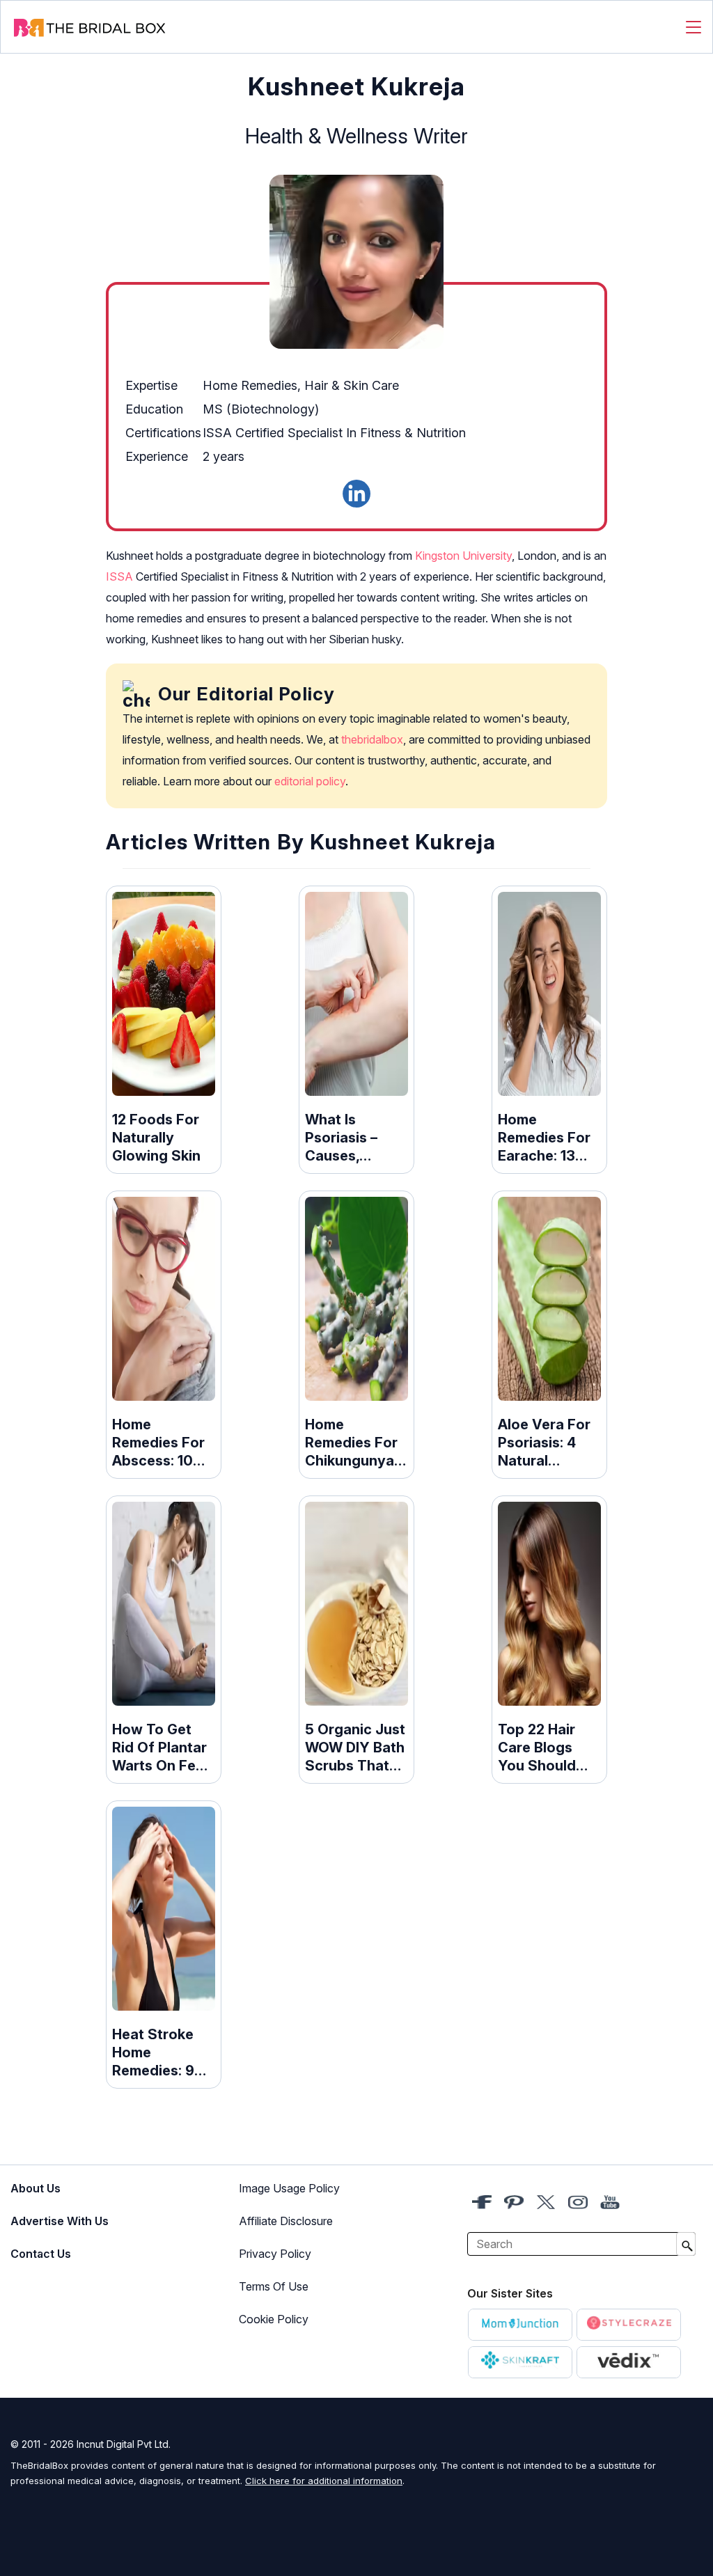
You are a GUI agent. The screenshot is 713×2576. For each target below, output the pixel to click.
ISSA (119, 576)
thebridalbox (372, 739)
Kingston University (463, 556)
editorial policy (310, 781)
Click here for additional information (324, 2481)
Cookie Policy (274, 2319)
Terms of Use (274, 2286)
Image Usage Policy (289, 2188)
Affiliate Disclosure (286, 2221)
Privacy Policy (275, 2254)
